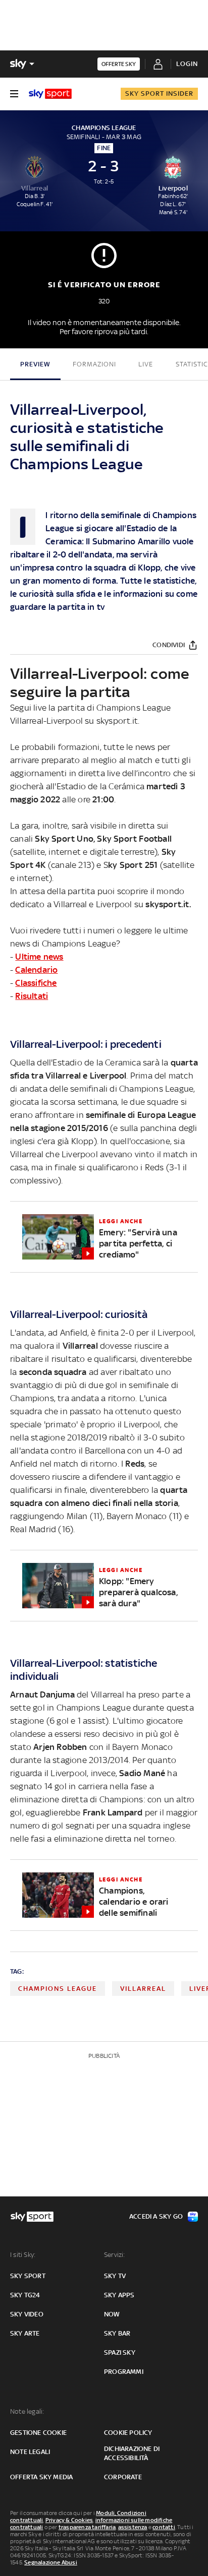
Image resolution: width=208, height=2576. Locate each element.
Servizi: (115, 2255)
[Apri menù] (14, 94)
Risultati (32, 996)
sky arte (25, 2333)
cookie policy (128, 2433)
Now (112, 2314)
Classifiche (36, 983)
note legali (30, 2452)
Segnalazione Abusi (51, 2562)
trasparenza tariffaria (87, 2527)
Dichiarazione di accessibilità (132, 2453)
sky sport (28, 2276)
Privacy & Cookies (69, 2520)
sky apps (119, 2295)
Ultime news (39, 957)
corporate (123, 2477)
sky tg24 (25, 2295)
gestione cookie (38, 2433)
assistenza (133, 2527)
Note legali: (27, 2411)
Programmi (124, 2372)
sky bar (117, 2333)
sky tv (115, 2276)
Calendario (36, 970)
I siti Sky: (23, 2255)
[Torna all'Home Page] (50, 94)
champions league (58, 1989)
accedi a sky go (156, 2216)
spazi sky (120, 2352)
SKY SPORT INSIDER (159, 93)
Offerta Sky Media (41, 2477)
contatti (164, 2527)
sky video (27, 2314)
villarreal (143, 1989)
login (187, 64)
